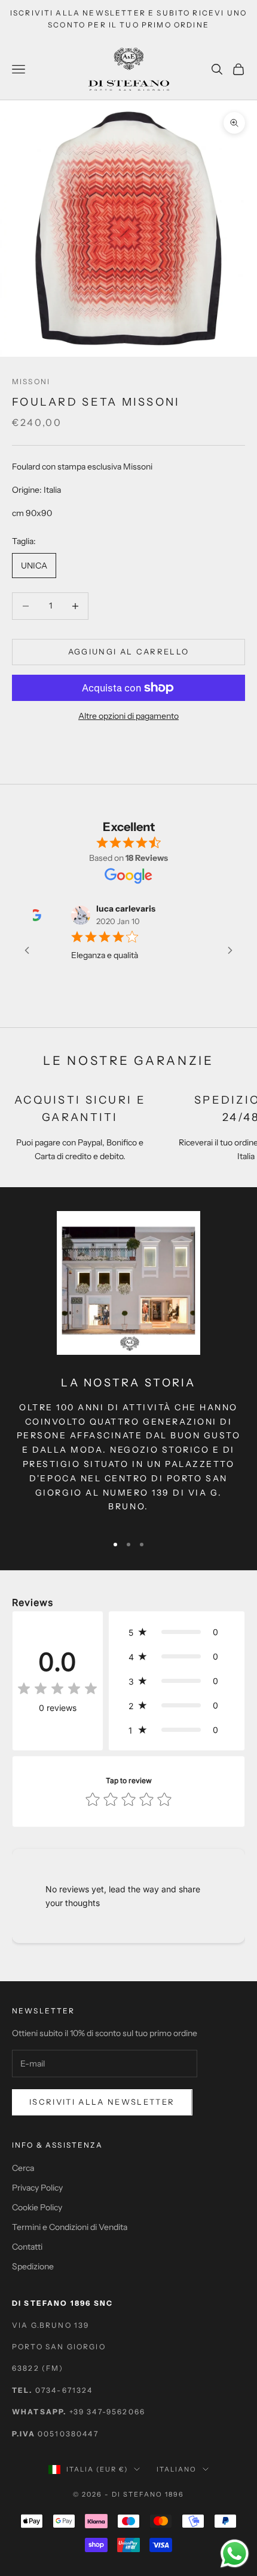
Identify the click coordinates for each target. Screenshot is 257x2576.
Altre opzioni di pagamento (128, 716)
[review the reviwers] (220, 915)
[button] (177, 1632)
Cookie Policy (37, 2207)
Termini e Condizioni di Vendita (70, 2227)
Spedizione (33, 2266)
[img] (57, 1689)
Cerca (23, 2168)
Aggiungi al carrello (129, 651)
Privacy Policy (37, 2188)
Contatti (27, 2247)
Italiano (177, 2469)
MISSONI (31, 382)
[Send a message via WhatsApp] (235, 2554)
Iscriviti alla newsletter (102, 2102)
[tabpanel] (128, 490)
